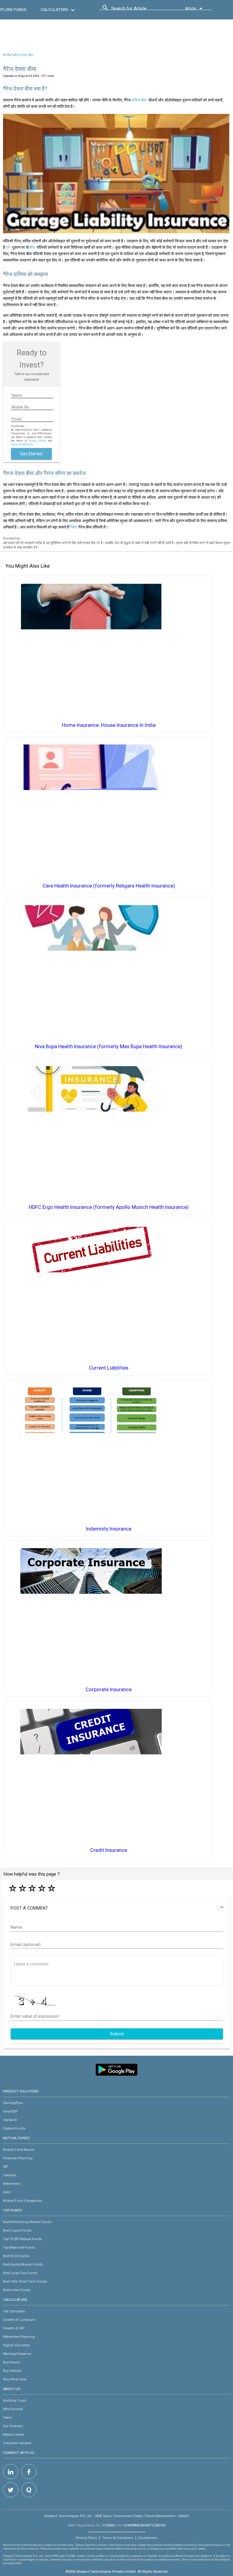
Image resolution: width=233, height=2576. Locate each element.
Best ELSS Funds (16, 2256)
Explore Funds (14, 2128)
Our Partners (13, 2426)
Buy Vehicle (12, 2371)
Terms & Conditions (118, 2538)
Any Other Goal (15, 2379)
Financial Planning (18, 2158)
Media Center (14, 2434)
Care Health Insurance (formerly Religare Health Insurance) (109, 886)
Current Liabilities (109, 1368)
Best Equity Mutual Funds (23, 2264)
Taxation (10, 2175)
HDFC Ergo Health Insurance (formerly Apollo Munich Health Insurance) (109, 1207)
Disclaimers (148, 2538)
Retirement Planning (19, 2337)
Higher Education (17, 2345)
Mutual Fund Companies (22, 2201)
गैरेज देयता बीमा (24, 55)
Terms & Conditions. (22, 444)
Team (7, 2417)
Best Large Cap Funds (20, 2273)
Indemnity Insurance (109, 1529)
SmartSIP (10, 2111)
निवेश (73, 527)
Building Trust (14, 2400)
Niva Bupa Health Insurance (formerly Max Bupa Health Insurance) (109, 1047)
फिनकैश (8, 55)
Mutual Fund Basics (19, 2150)
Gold (7, 2192)
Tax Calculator (14, 2311)
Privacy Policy (37, 441)
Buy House (11, 2362)
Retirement (11, 2184)
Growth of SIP (14, 2328)
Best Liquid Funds (17, 2230)
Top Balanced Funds (19, 2247)
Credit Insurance (109, 1850)
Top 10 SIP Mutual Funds (22, 2239)
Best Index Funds (17, 2290)
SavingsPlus (13, 2103)
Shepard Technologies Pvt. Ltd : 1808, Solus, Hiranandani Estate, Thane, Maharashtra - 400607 (116, 2516)
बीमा (32, 247)
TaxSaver (10, 2120)
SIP (6, 2167)
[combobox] (139, 10)
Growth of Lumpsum (19, 2320)
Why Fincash (13, 2409)
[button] (117, 1908)
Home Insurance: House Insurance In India (109, 725)
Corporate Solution (17, 2443)
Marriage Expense (17, 2354)
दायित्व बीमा (139, 100)
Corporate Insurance (109, 1690)
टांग (8, 247)
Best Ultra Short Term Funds (25, 2281)
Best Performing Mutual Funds (27, 2222)
